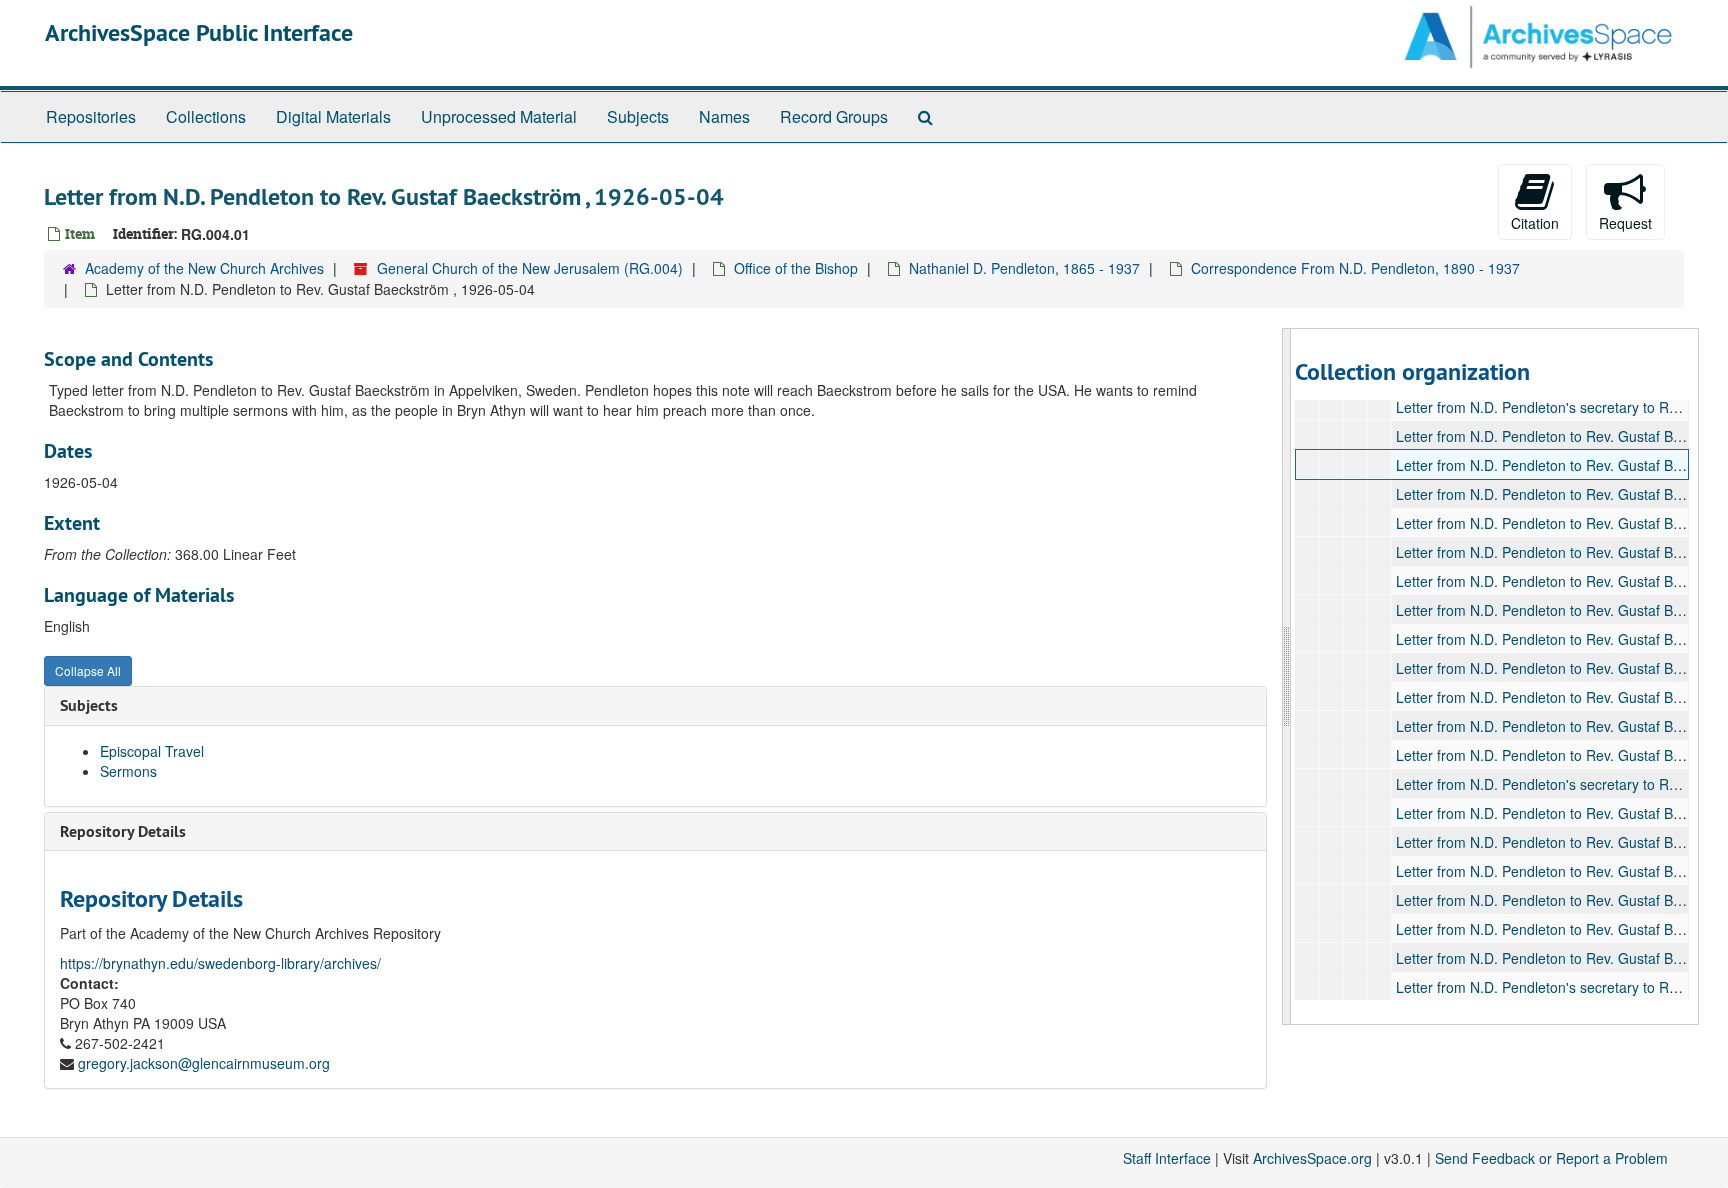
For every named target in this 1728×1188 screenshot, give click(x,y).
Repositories (91, 116)
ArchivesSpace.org (1312, 1158)
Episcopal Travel (152, 751)
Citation (1535, 223)
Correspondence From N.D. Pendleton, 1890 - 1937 (1355, 268)
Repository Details (123, 831)
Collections (206, 116)
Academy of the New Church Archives (204, 268)
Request (1625, 223)
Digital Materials (333, 116)
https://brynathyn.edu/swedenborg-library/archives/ (220, 963)
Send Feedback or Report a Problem (1551, 1158)
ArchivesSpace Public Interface (199, 32)
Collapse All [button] (88, 670)
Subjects (638, 116)
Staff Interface (1167, 1158)
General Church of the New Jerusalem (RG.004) (530, 268)
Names (724, 116)
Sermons (128, 771)
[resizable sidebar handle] (1287, 676)
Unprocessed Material (499, 116)
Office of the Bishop (796, 268)
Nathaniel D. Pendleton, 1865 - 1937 (1024, 268)
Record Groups (834, 116)
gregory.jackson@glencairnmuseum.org (204, 1063)
